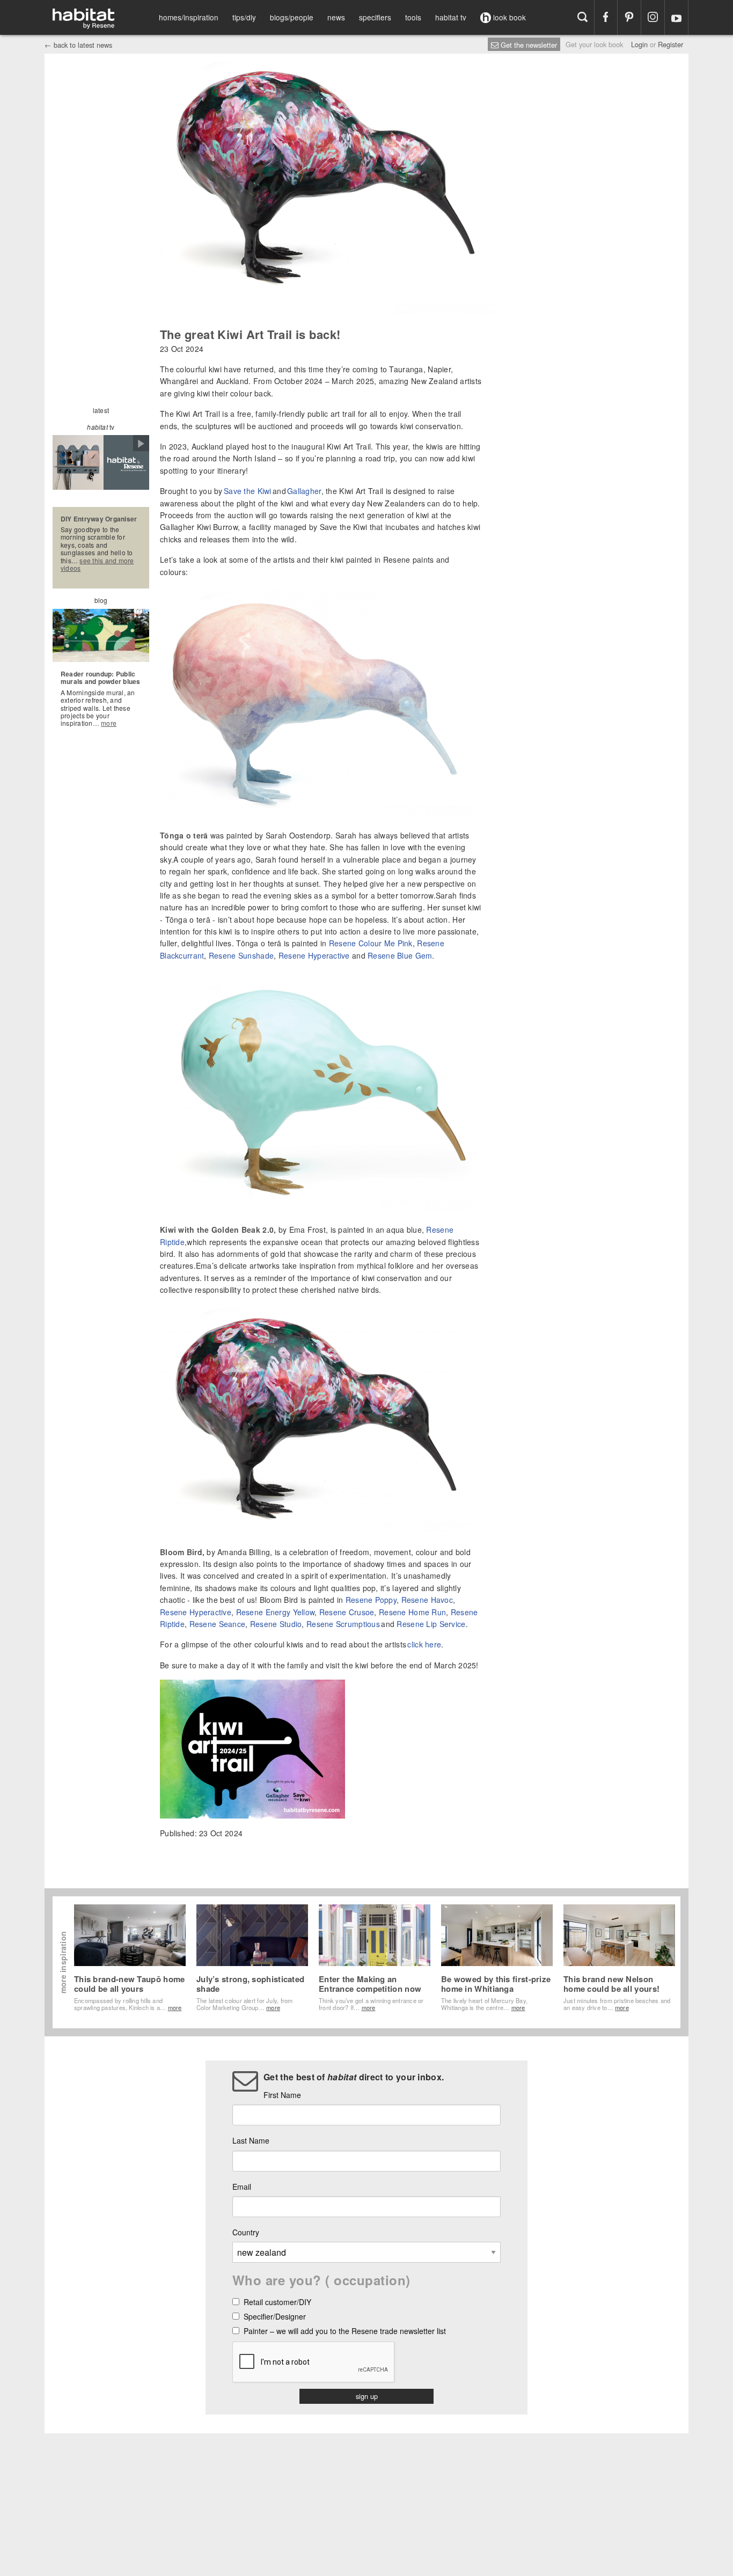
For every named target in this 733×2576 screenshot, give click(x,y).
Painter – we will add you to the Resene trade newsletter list (345, 2332)
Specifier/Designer (275, 2317)
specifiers (375, 17)
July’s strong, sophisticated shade (250, 1984)
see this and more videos (97, 564)
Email (242, 2187)
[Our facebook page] (606, 17)
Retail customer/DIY (277, 2303)
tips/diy (244, 17)
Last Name (251, 2140)
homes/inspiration (189, 17)
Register (670, 44)
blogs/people (292, 17)
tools (413, 17)
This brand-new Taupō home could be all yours (130, 1984)
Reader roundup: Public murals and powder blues (101, 678)
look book (508, 17)
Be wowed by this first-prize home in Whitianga (496, 1984)
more (109, 723)
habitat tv (451, 17)
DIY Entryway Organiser (99, 519)
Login (639, 44)
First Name (282, 2095)
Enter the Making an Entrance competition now (370, 1984)
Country (246, 2232)
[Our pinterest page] (629, 17)
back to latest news (78, 45)
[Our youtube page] (676, 17)
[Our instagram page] (653, 17)
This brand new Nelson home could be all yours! (611, 1984)
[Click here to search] (582, 17)
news (336, 17)
